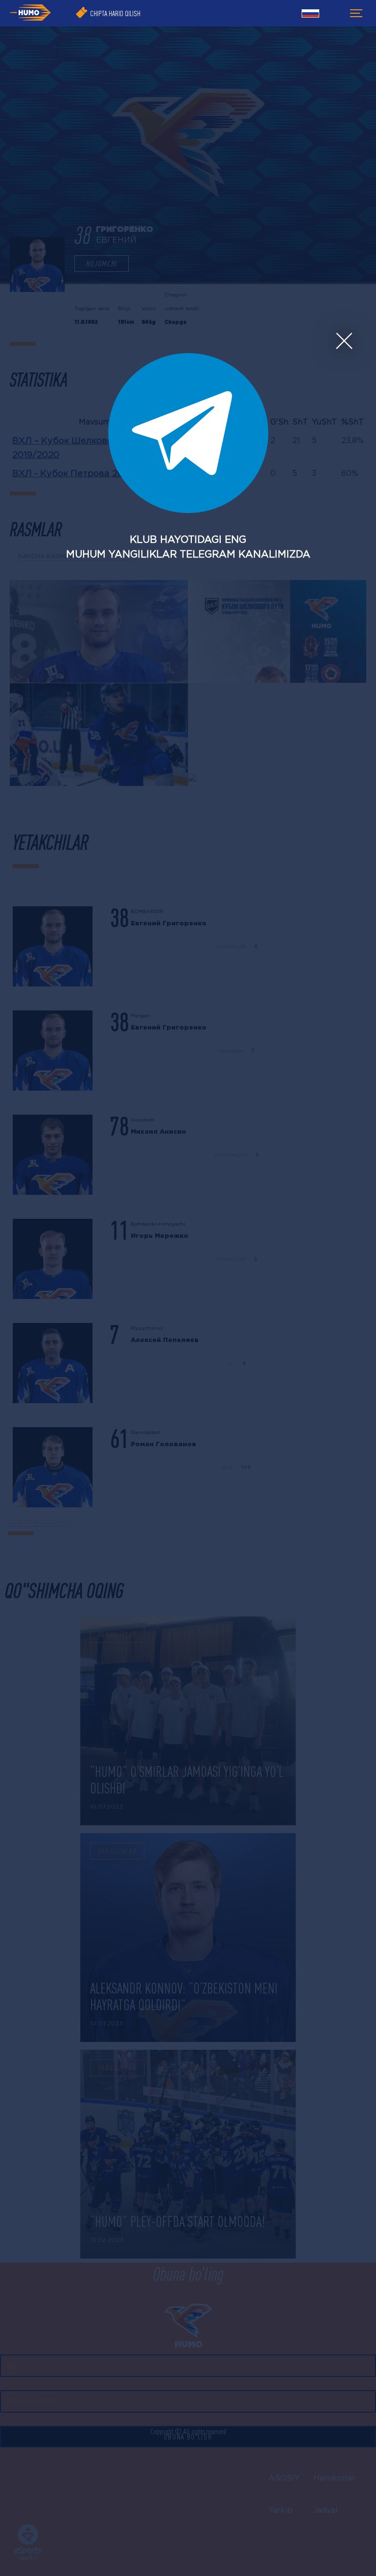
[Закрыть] (344, 341)
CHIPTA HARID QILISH (115, 13)
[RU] (310, 15)
